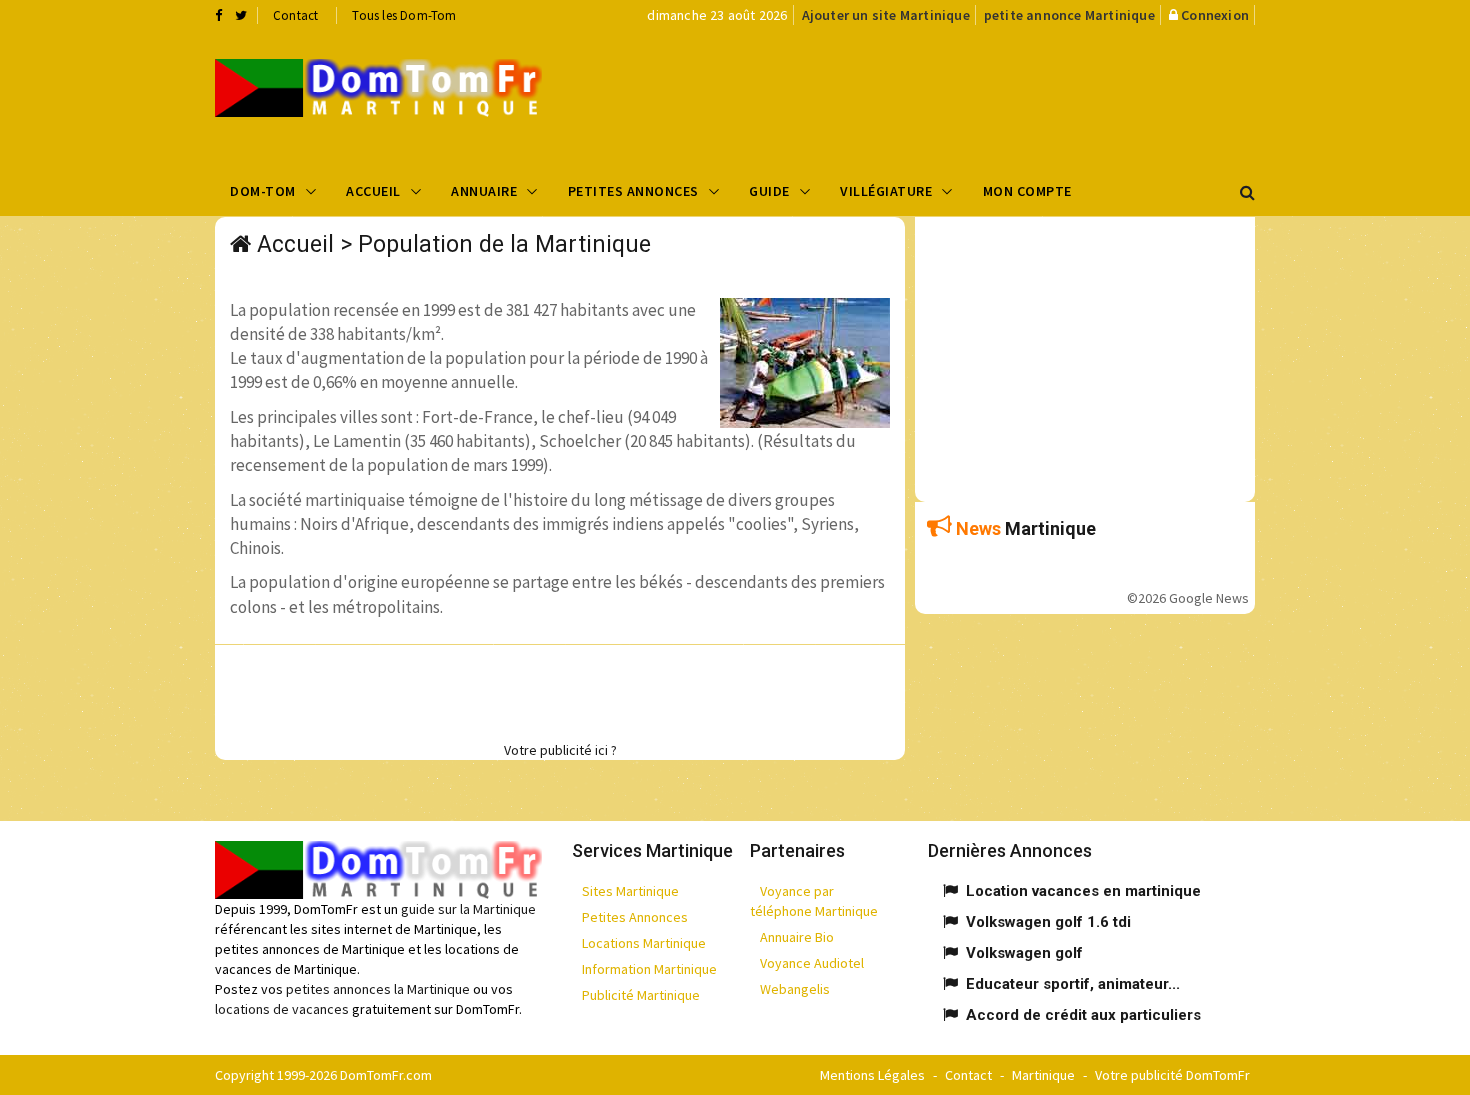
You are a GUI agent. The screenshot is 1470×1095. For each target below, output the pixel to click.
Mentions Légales (872, 1075)
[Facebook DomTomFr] (218, 15)
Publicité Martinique (641, 995)
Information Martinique (649, 969)
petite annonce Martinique (1069, 15)
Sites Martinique (630, 891)
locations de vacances (282, 1009)
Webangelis (795, 989)
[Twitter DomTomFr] (241, 15)
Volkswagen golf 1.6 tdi (1048, 922)
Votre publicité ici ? (560, 750)
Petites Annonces (633, 191)
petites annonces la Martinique (378, 989)
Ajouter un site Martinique (886, 15)
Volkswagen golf (1024, 953)
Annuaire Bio (797, 937)
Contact (295, 15)
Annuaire (484, 191)
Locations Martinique (644, 943)
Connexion (1215, 15)
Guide (769, 191)
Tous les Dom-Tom (404, 15)
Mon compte (1027, 191)
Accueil (373, 191)
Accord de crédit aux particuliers (1083, 1015)
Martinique (1043, 1075)
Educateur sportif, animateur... (1073, 984)
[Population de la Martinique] (378, 88)
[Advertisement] (936, 96)
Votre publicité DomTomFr (1172, 1075)
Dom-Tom (263, 191)
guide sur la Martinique (468, 909)
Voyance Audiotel (812, 963)
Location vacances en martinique (1083, 891)
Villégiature (886, 191)
